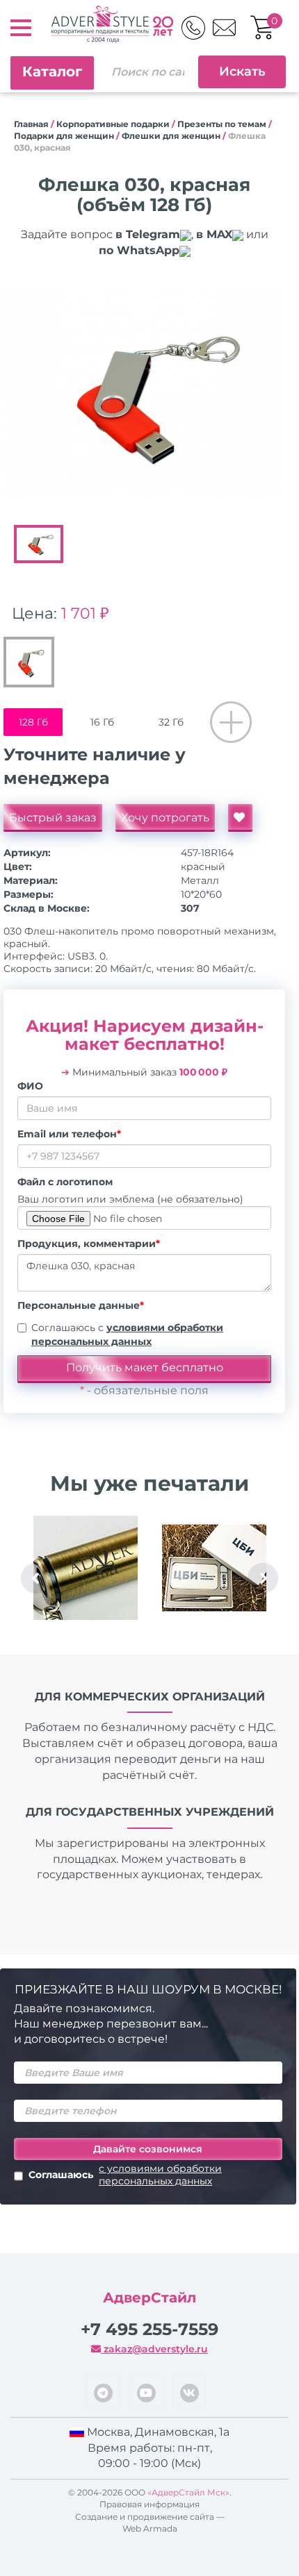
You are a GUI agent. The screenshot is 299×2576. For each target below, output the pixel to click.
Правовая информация (149, 2504)
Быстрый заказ (53, 818)
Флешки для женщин (171, 136)
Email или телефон (69, 1134)
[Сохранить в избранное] (240, 818)
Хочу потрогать (165, 818)
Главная (31, 124)
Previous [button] (36, 1578)
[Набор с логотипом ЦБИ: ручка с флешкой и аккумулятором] (214, 1568)
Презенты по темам (222, 124)
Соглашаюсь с (127, 1335)
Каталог (52, 72)
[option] (144, 394)
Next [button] (263, 1578)
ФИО (30, 1086)
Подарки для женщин (64, 136)
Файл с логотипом (65, 1182)
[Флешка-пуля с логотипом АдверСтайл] (85, 1568)
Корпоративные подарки (113, 124)
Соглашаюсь (125, 2175)
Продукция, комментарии (89, 1244)
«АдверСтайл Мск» (188, 2492)
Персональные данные (81, 1305)
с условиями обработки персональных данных (160, 2175)
